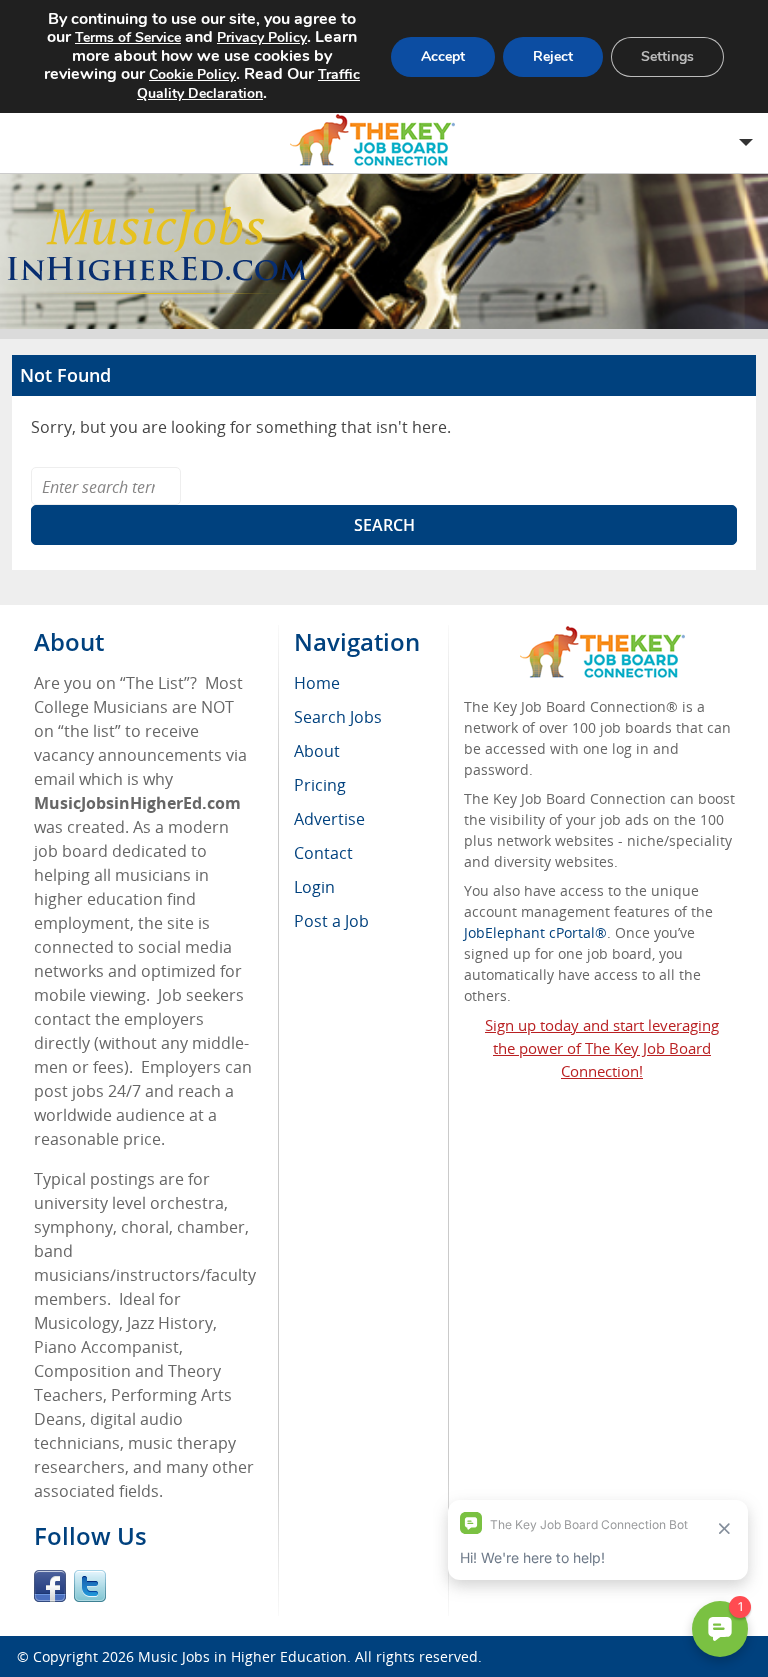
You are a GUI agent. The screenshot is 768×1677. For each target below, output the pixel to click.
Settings (667, 56)
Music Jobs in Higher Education (242, 1656)
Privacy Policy (262, 37)
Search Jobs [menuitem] (338, 717)
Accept (443, 56)
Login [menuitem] (314, 887)
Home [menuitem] (317, 683)
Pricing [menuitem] (320, 785)
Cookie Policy (192, 74)
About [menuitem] (317, 751)
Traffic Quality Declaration (248, 84)
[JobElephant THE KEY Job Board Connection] (602, 635)
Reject (553, 56)
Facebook (50, 1586)
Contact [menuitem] (323, 853)
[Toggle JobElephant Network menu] (379, 140)
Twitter (90, 1586)
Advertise (329, 819)
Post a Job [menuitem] (331, 921)
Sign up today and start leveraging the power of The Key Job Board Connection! (602, 1048)
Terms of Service (128, 37)
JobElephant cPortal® (535, 932)
